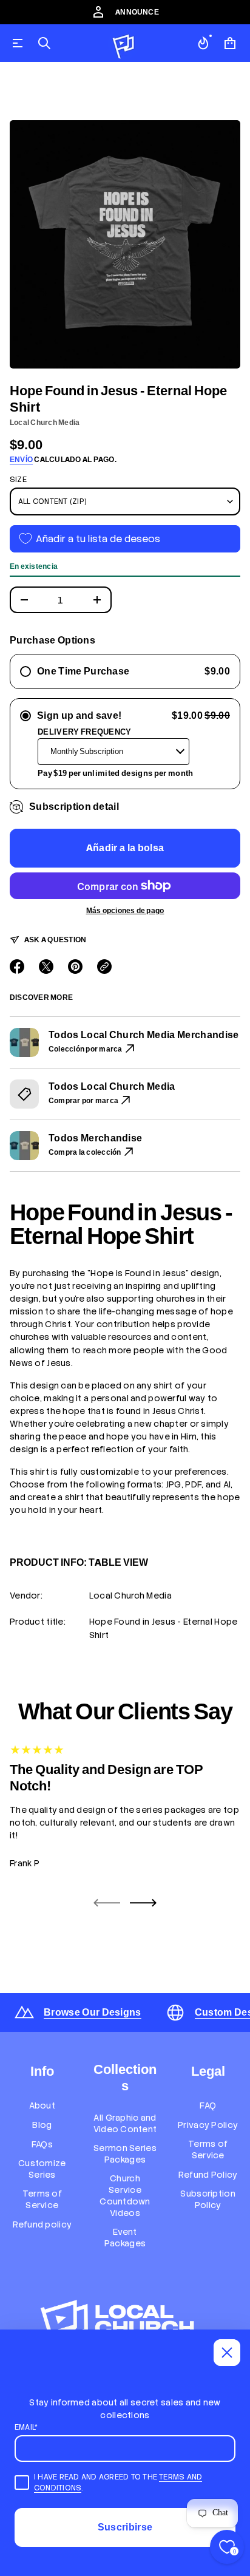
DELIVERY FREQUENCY (85, 732)
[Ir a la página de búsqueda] (44, 43)
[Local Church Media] (124, 43)
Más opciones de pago (125, 911)
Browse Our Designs (93, 2012)
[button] (44, 43)
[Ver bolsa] (230, 43)
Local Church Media (45, 423)
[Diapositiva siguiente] (143, 1903)
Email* (26, 2427)
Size (18, 480)
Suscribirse (125, 2527)
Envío (21, 460)
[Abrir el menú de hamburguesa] (18, 43)
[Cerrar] (227, 2353)
